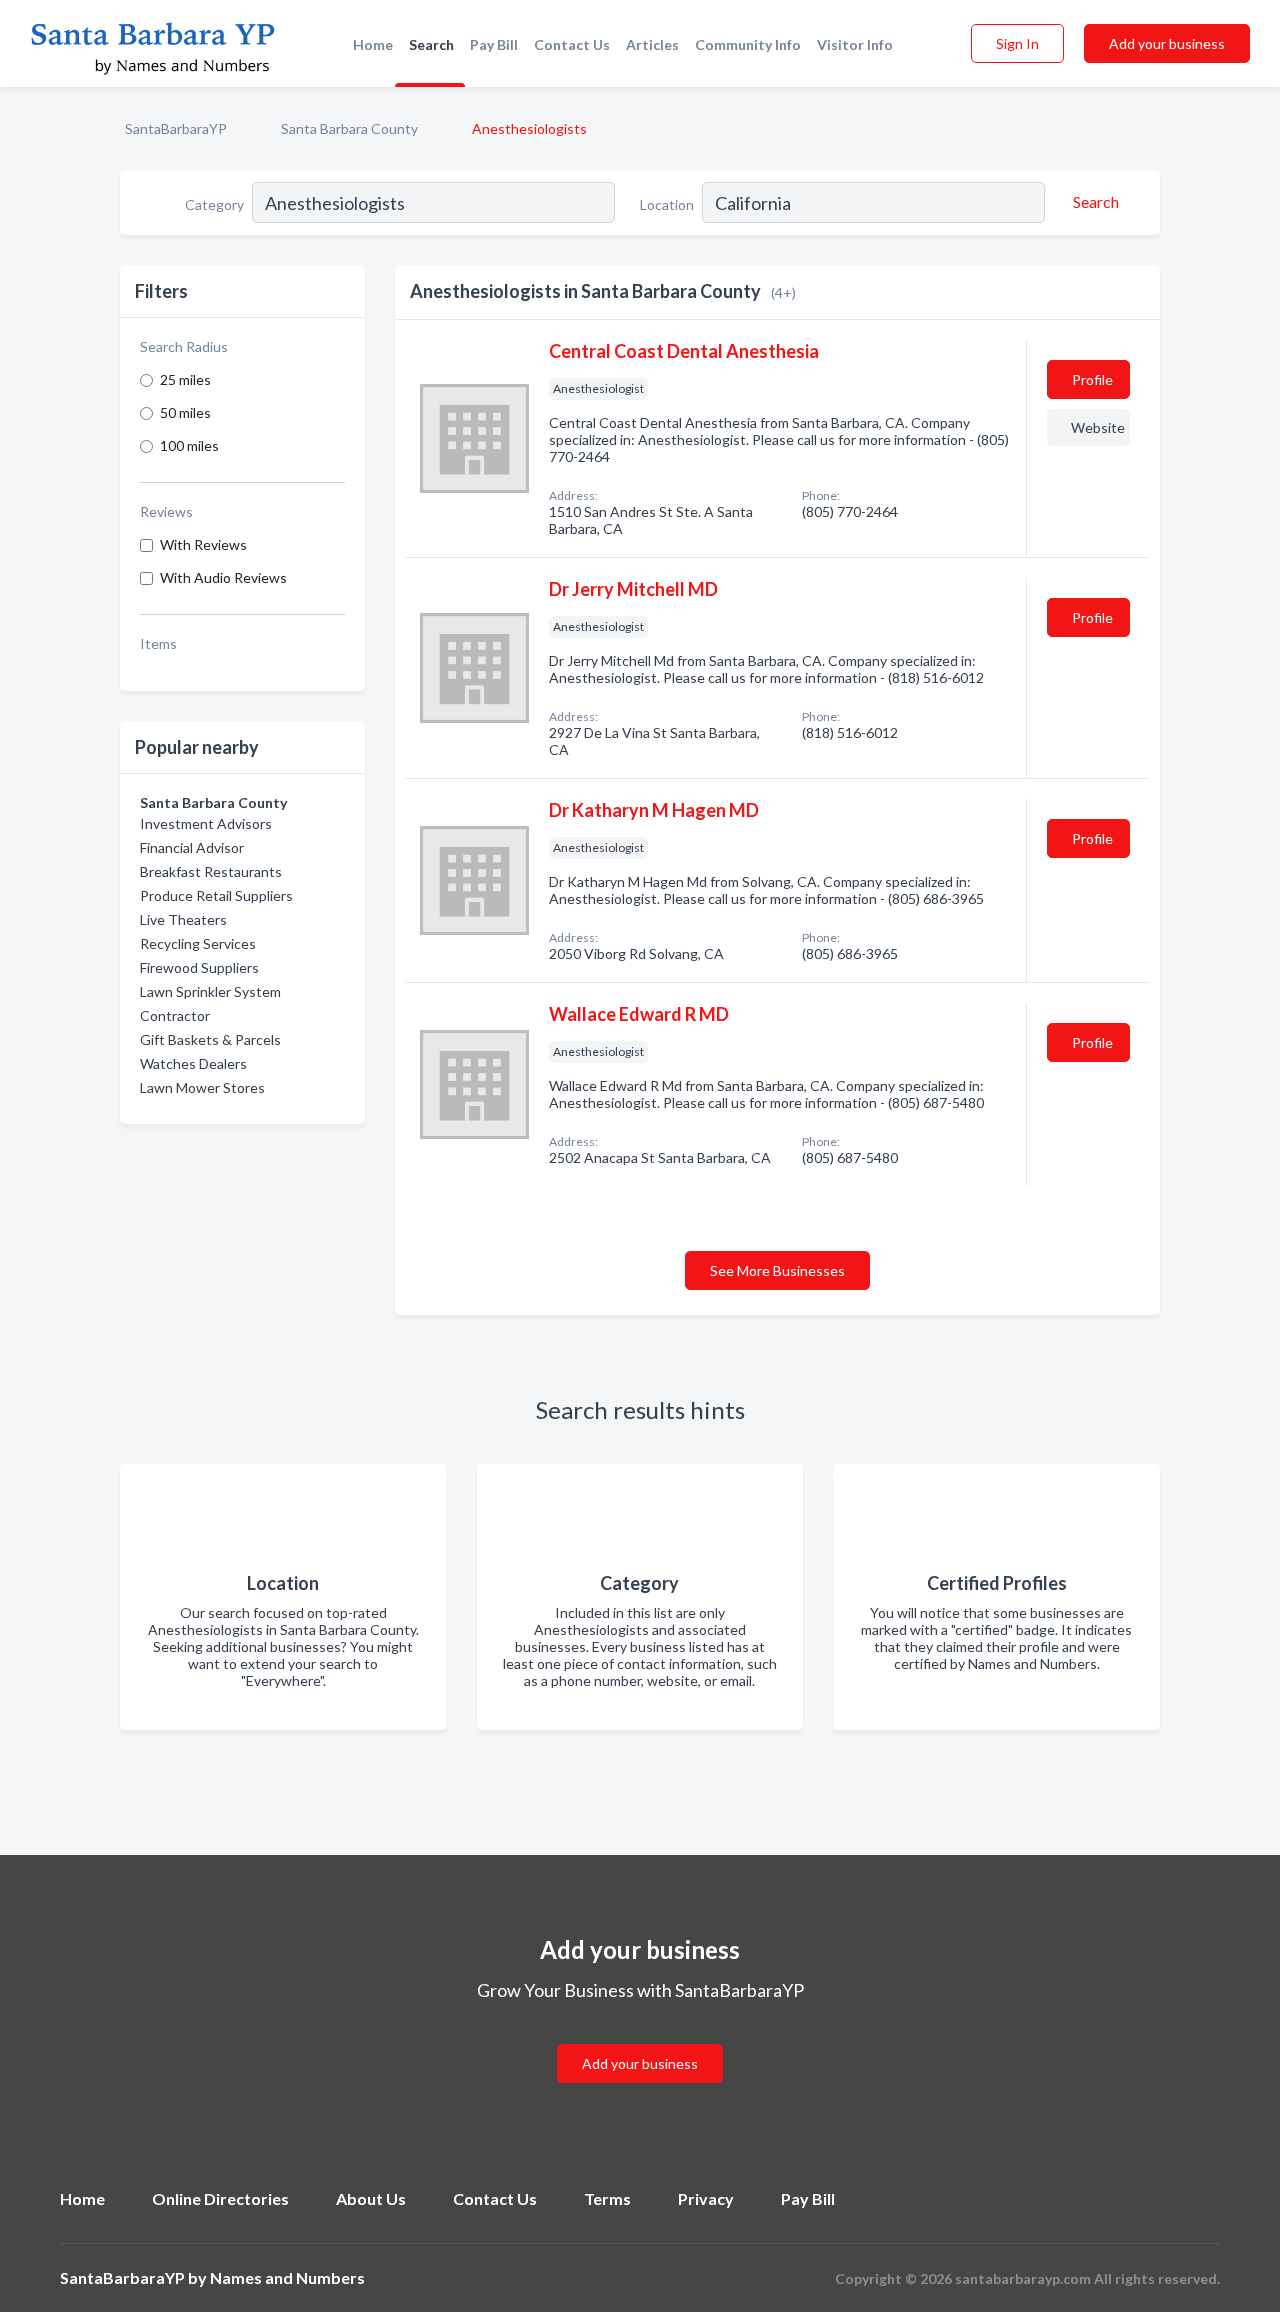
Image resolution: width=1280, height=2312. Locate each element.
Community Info (748, 44)
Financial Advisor (192, 847)
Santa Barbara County (349, 128)
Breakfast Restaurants (211, 871)
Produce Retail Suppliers (216, 895)
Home (373, 44)
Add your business (1167, 43)
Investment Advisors (206, 823)
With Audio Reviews (223, 577)
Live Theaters (183, 919)
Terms (607, 2198)
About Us (371, 2198)
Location (667, 204)
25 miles (185, 379)
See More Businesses (777, 1270)
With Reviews (203, 544)
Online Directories (220, 2198)
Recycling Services (198, 943)
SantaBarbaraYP (176, 128)
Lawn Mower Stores (202, 1087)
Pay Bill (494, 44)
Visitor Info (855, 44)
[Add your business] (640, 2039)
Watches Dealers (193, 1063)
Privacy (706, 2198)
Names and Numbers (287, 2277)
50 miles (185, 412)
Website (1098, 427)
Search (431, 44)
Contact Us (572, 44)
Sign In (1017, 43)
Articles (652, 44)
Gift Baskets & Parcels (210, 1039)
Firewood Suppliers (199, 967)
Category (214, 204)
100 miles (189, 445)
